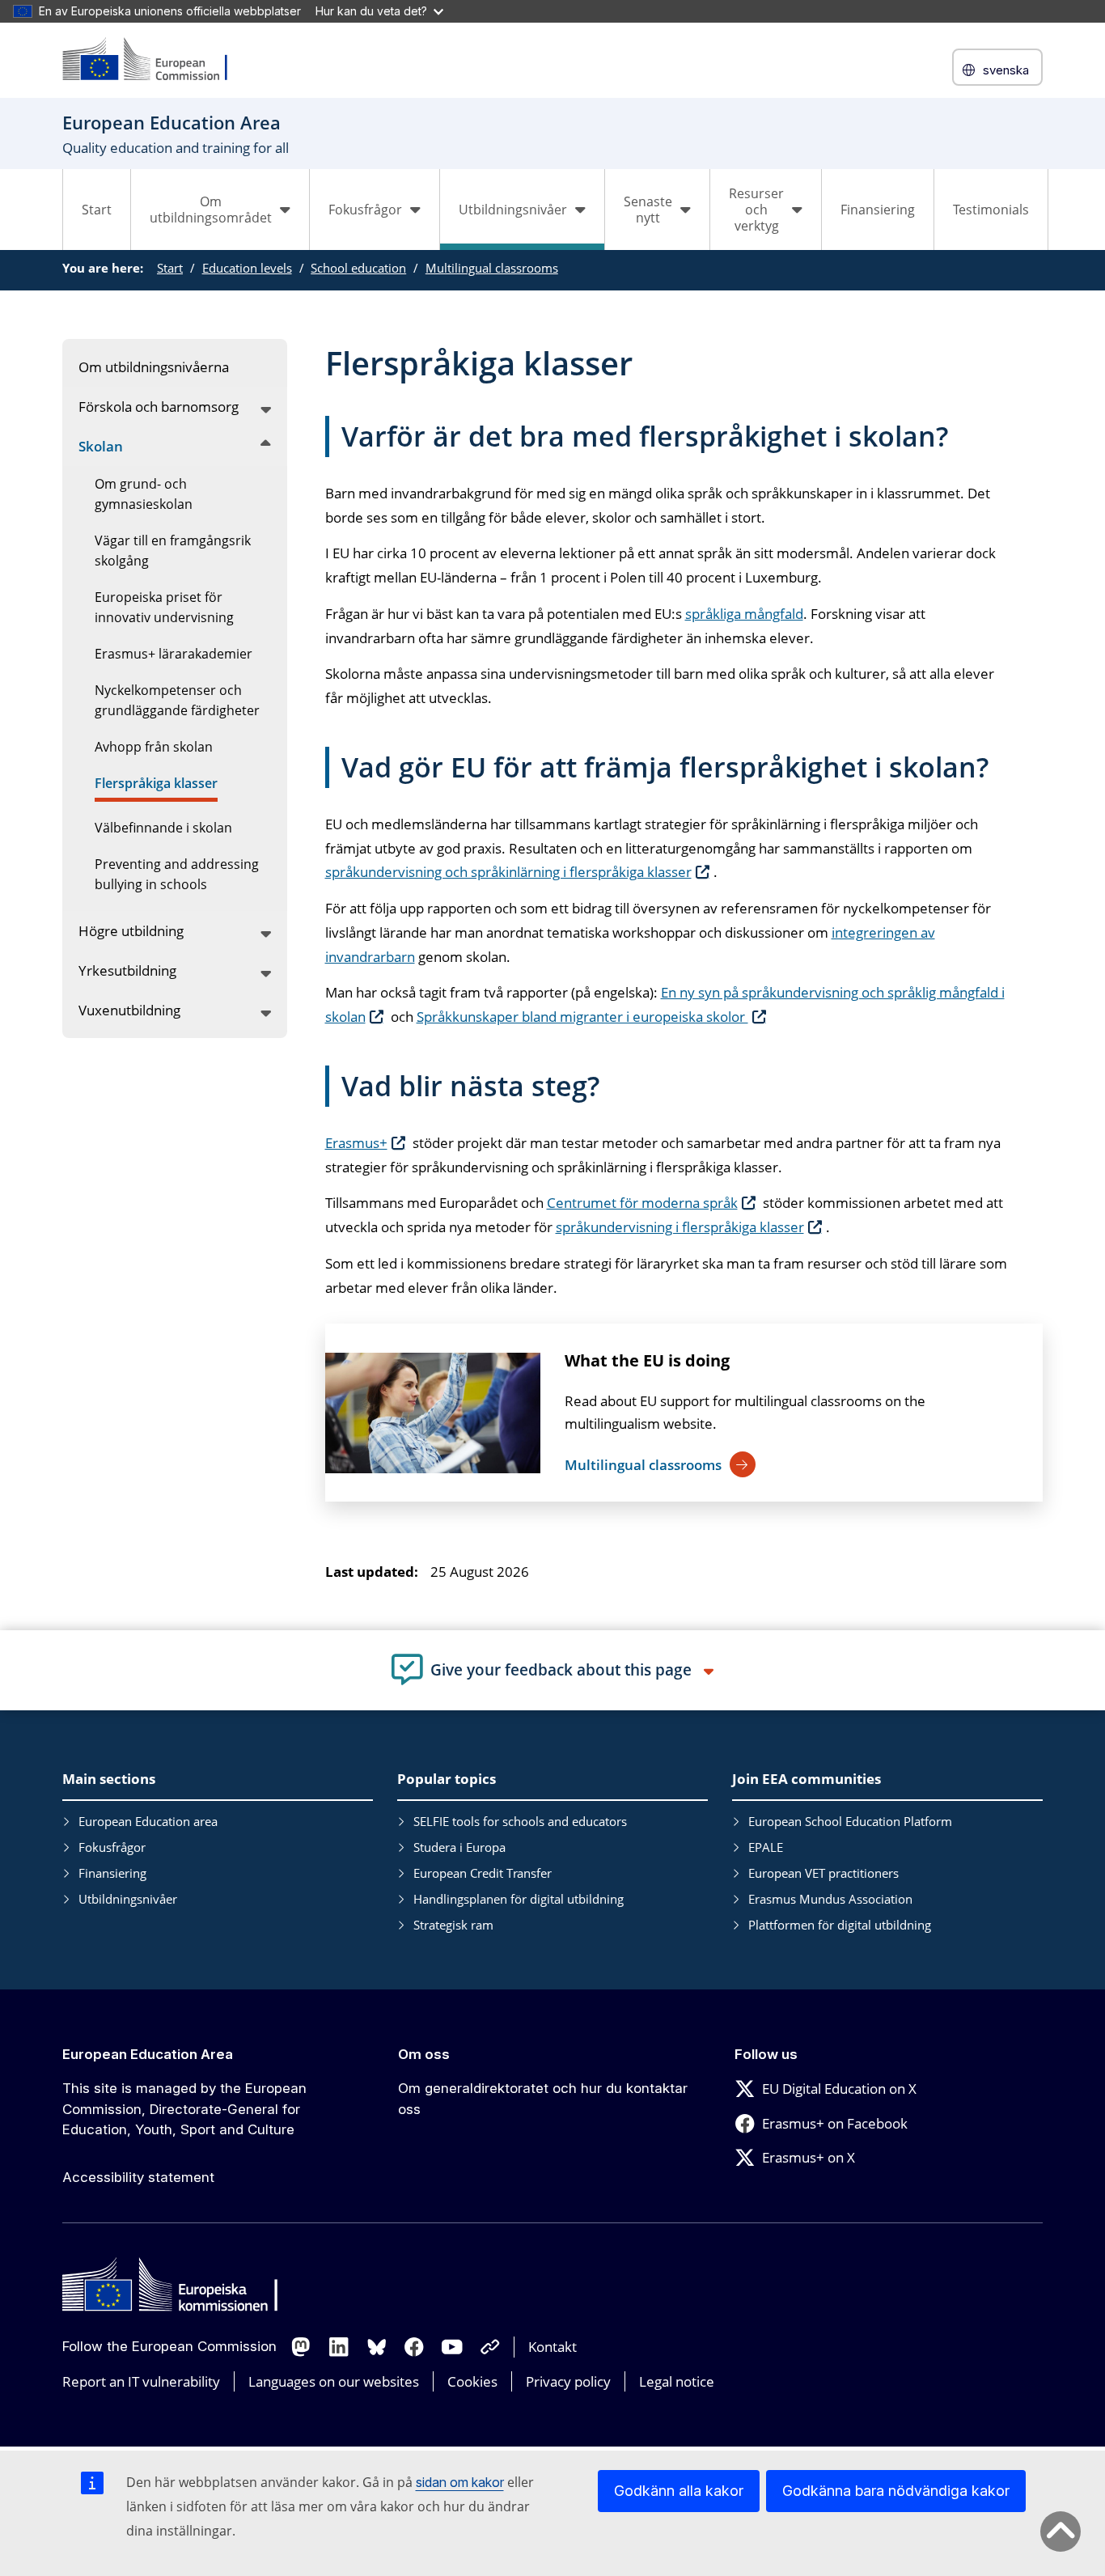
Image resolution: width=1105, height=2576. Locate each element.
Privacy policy (568, 2381)
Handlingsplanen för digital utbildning (519, 1899)
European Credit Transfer (483, 1873)
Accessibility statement (138, 2177)
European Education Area (148, 2054)
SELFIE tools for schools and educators (520, 1821)
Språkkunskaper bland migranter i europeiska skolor (582, 1017)
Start (97, 210)
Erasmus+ (356, 1143)
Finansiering (878, 210)
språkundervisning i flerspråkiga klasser (680, 1227)
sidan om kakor (460, 2482)
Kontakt (552, 2347)
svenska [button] (1006, 70)
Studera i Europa (459, 1847)
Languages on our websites (334, 2381)
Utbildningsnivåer (128, 1899)
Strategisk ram (453, 1925)
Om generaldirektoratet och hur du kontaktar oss (543, 2099)
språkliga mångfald (744, 614)
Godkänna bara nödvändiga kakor (896, 2491)
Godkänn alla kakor (679, 2491)
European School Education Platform (850, 1821)
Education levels (247, 268)
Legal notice (677, 2381)
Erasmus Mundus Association (830, 1899)
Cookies (472, 2381)
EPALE (766, 1847)
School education (358, 268)
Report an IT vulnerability (141, 2381)
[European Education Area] (155, 60)
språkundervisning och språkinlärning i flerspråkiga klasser (508, 872)
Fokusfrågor (112, 1847)
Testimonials (991, 210)
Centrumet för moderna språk (642, 1203)
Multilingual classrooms (492, 268)
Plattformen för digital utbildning (840, 1925)
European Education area (148, 1821)
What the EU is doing (647, 1360)
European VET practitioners (823, 1873)
